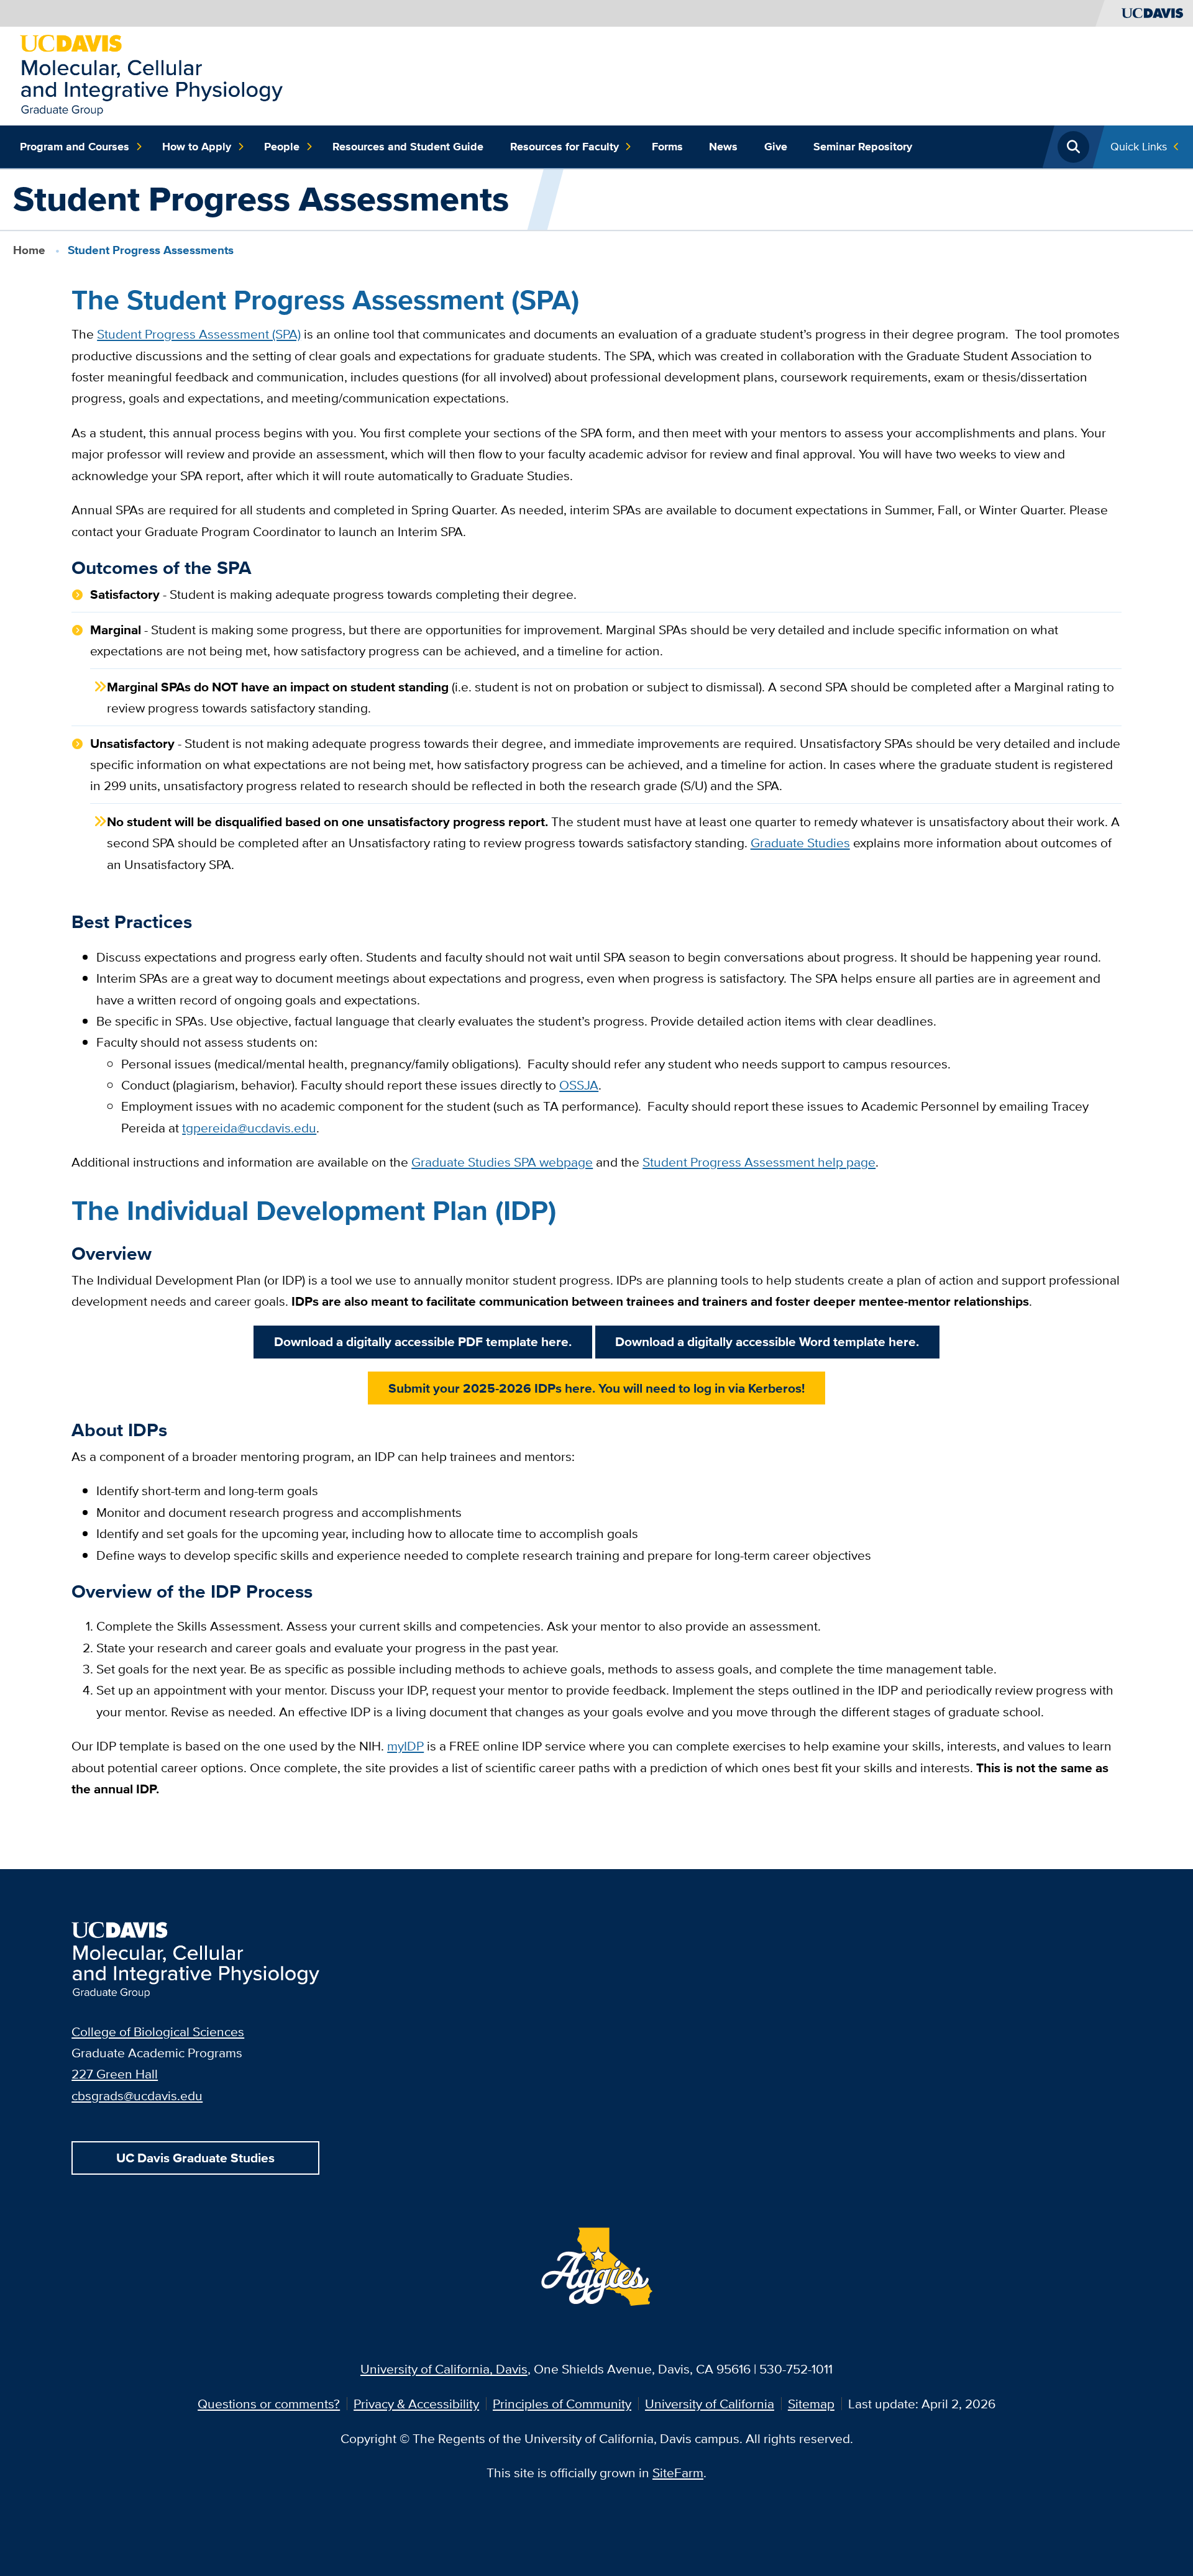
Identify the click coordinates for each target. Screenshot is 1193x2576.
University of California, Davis (444, 2369)
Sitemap (811, 2404)
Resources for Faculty (565, 147)
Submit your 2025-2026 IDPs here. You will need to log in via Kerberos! (596, 1388)
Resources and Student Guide (408, 147)
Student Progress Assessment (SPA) (199, 334)
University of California (710, 2404)
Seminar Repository (863, 147)
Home (29, 250)
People (282, 147)
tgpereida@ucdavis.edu (249, 1128)
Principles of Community (562, 2404)
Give (776, 147)
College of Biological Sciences (158, 2032)
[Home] (151, 74)
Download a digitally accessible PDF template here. (423, 1341)
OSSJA (579, 1085)
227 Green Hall (115, 2074)
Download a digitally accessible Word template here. (767, 1341)
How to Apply (197, 147)
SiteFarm (678, 2473)
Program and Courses (75, 147)
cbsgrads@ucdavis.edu (137, 2096)
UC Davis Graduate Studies (195, 2158)
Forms (667, 147)
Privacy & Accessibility (416, 2404)
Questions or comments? (269, 2404)
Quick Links (1139, 146)
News (723, 147)
